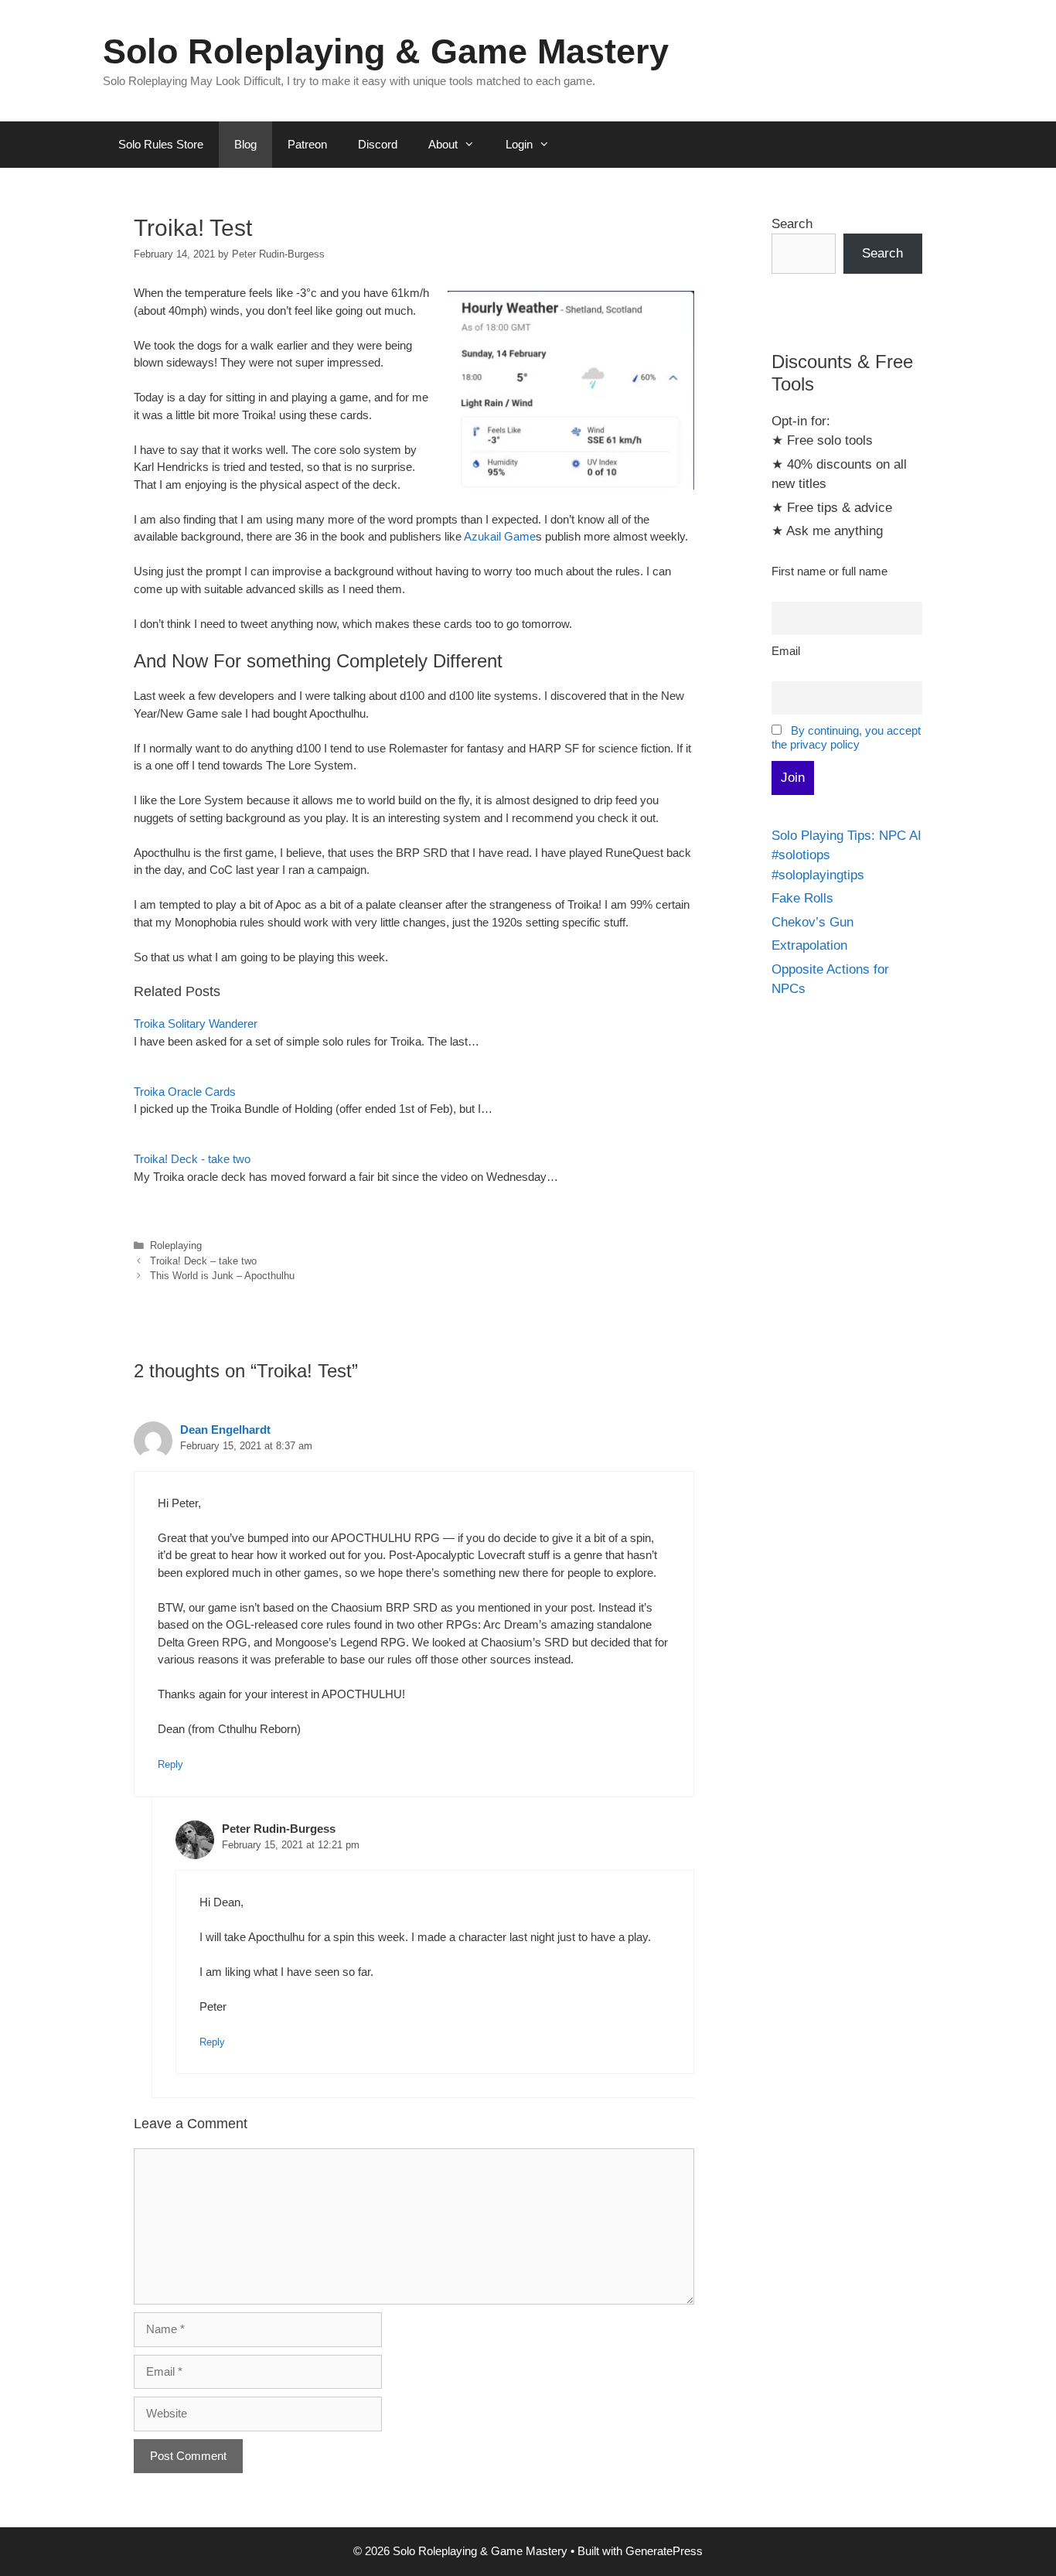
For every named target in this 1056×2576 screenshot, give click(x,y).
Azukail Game (500, 536)
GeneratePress (664, 2551)
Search (792, 224)
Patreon (307, 144)
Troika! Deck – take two (203, 1261)
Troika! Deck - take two (192, 1159)
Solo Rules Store (161, 144)
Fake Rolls (802, 898)
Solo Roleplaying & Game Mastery (386, 51)
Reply (170, 1764)
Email (786, 651)
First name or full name (829, 571)
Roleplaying (176, 1245)
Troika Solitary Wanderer (196, 1024)
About (443, 144)
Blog (245, 144)
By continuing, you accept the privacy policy (846, 737)
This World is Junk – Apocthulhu (222, 1276)
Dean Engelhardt (225, 1430)
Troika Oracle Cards (185, 1092)
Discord (378, 144)
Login (519, 144)
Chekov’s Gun (812, 922)
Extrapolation (809, 945)
